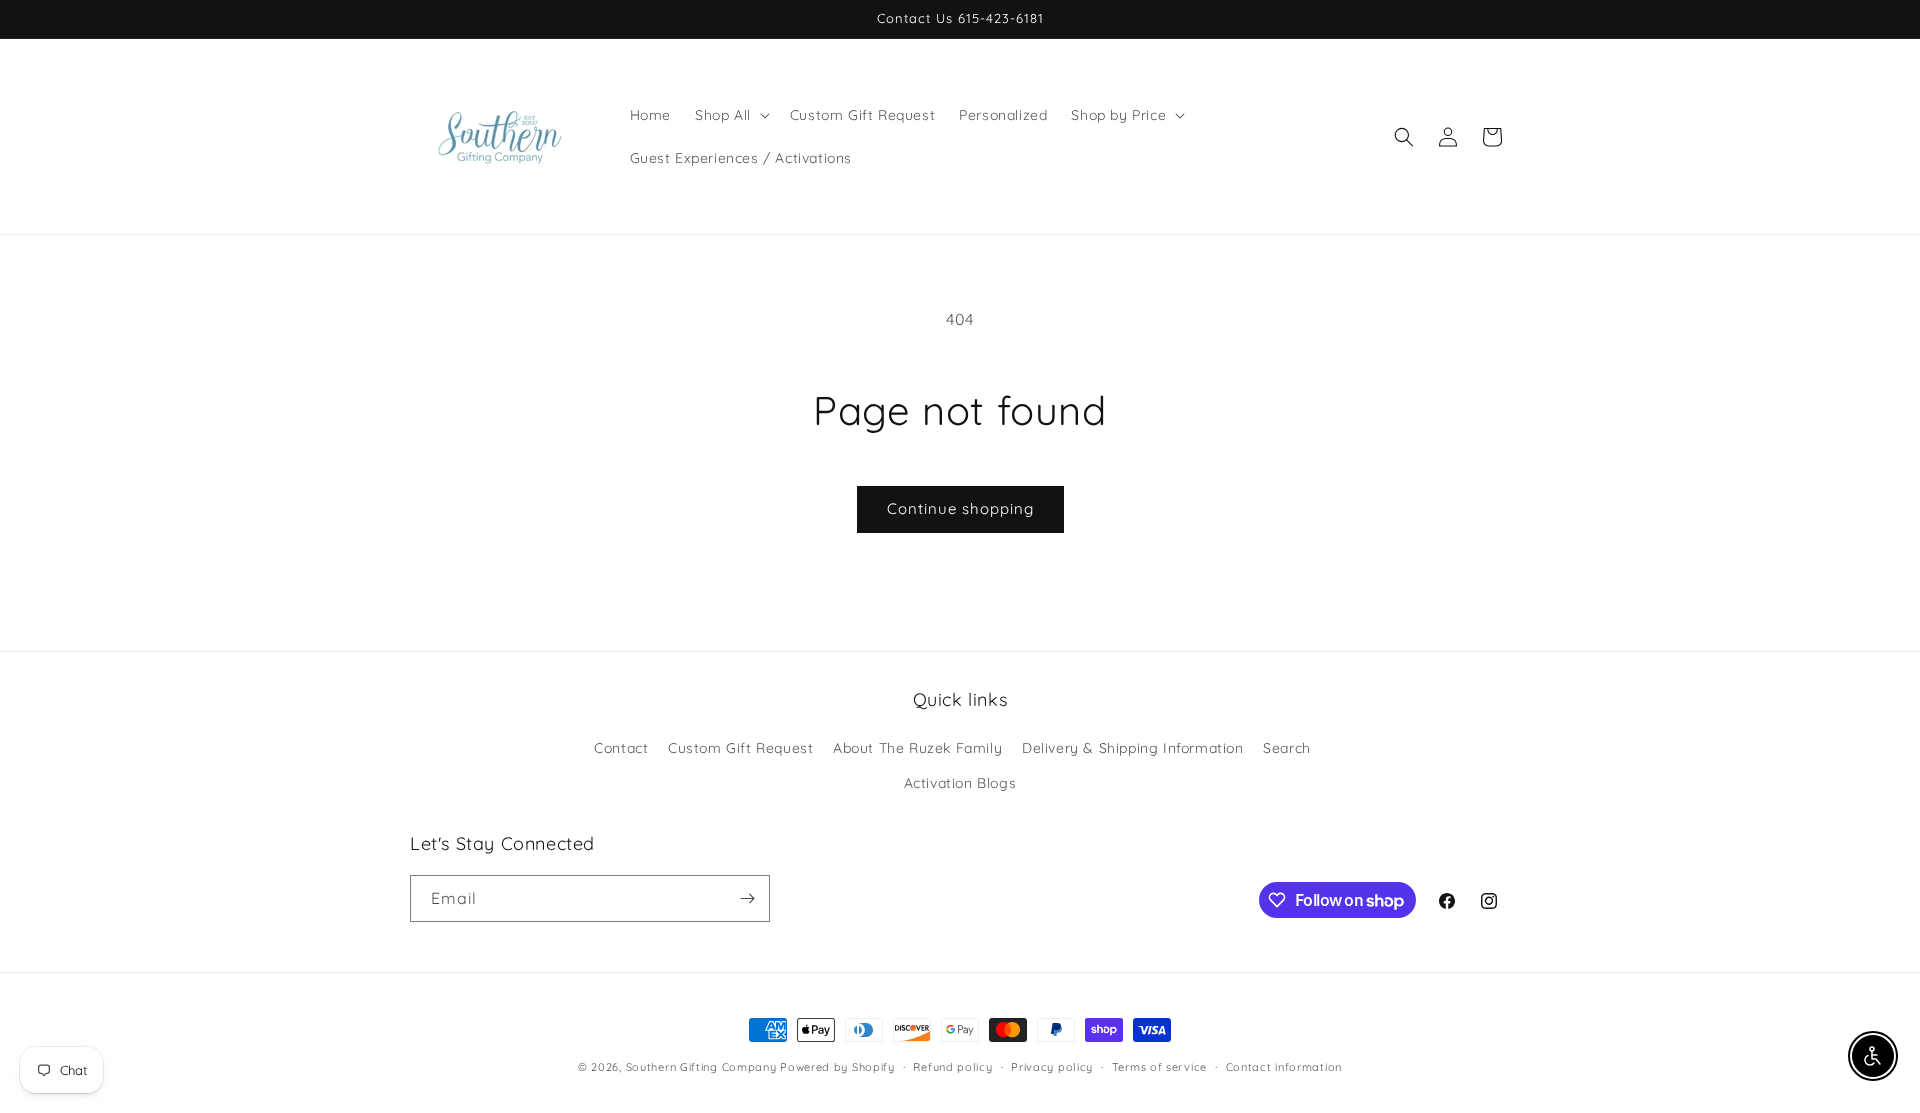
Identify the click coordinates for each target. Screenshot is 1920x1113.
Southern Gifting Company (701, 1067)
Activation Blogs (960, 783)
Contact (621, 748)
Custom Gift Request (740, 748)
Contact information (1284, 1067)
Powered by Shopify (837, 1067)
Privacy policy (1052, 1067)
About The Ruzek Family (917, 748)
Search (1287, 748)
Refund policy (952, 1067)
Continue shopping (960, 508)
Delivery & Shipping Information (1133, 748)
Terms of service (1159, 1067)
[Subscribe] (747, 898)
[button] (730, 115)
